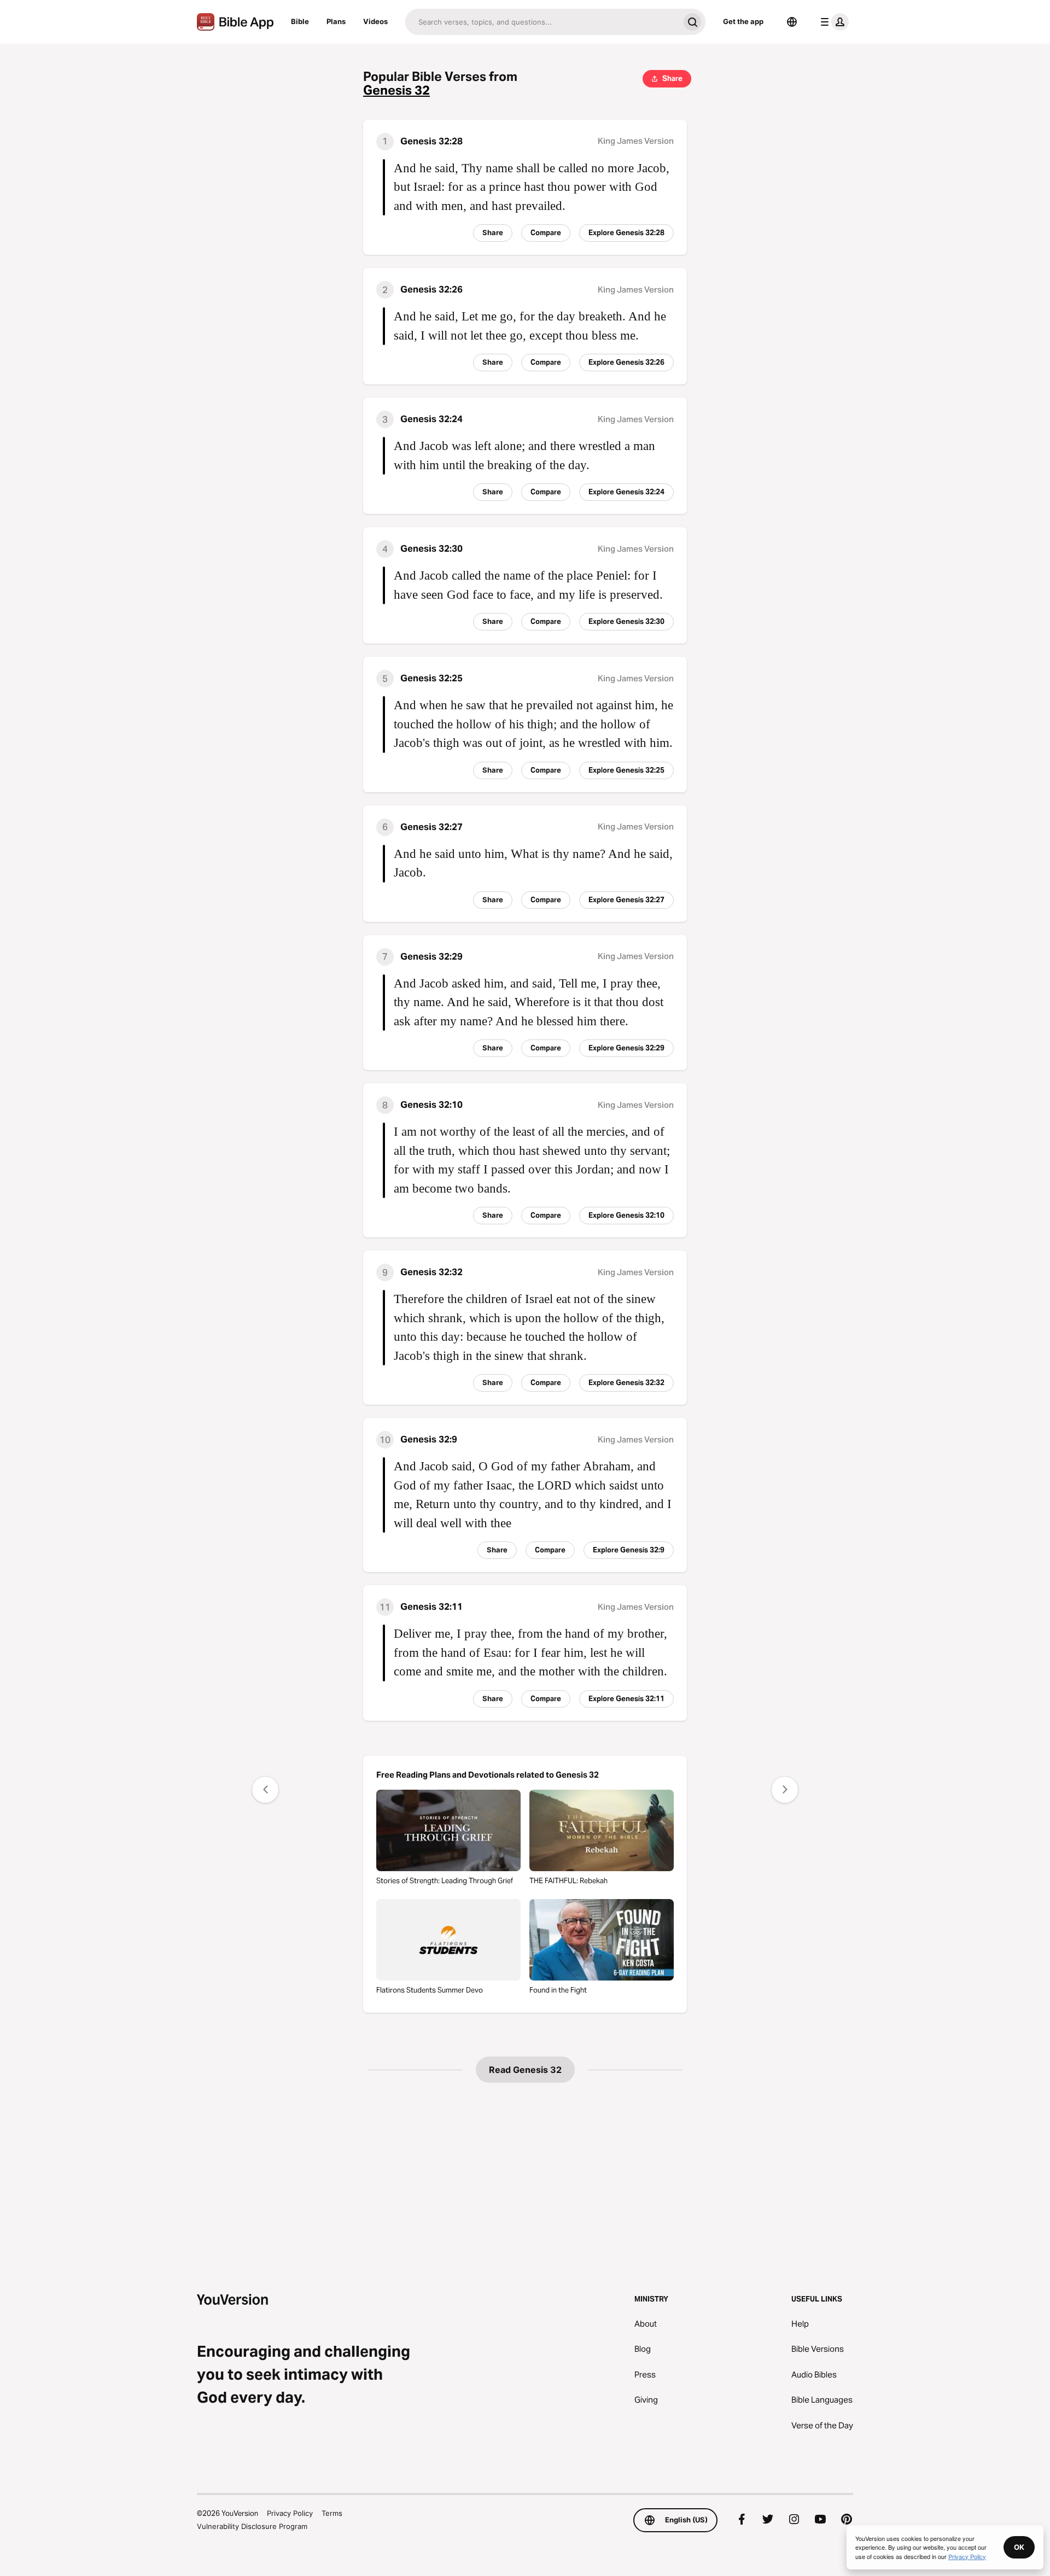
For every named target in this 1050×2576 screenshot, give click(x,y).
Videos (375, 21)
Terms (332, 2513)
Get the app (743, 21)
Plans (336, 21)
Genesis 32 (396, 90)
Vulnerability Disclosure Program (252, 2526)
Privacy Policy (290, 2513)
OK (1019, 2547)
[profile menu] (832, 22)
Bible (300, 21)
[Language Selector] (792, 22)
